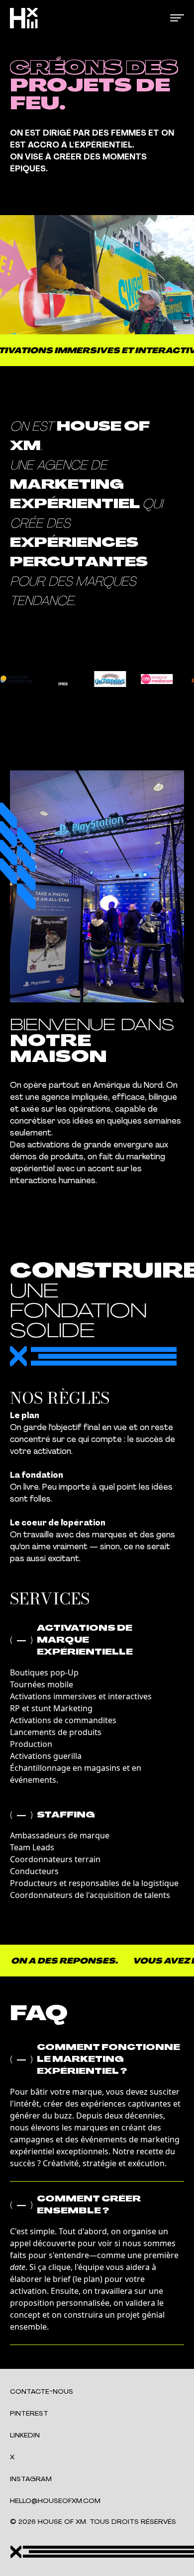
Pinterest (29, 2414)
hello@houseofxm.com (55, 2501)
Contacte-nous (42, 2392)
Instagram (31, 2479)
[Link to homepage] (24, 18)
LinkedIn (25, 2436)
